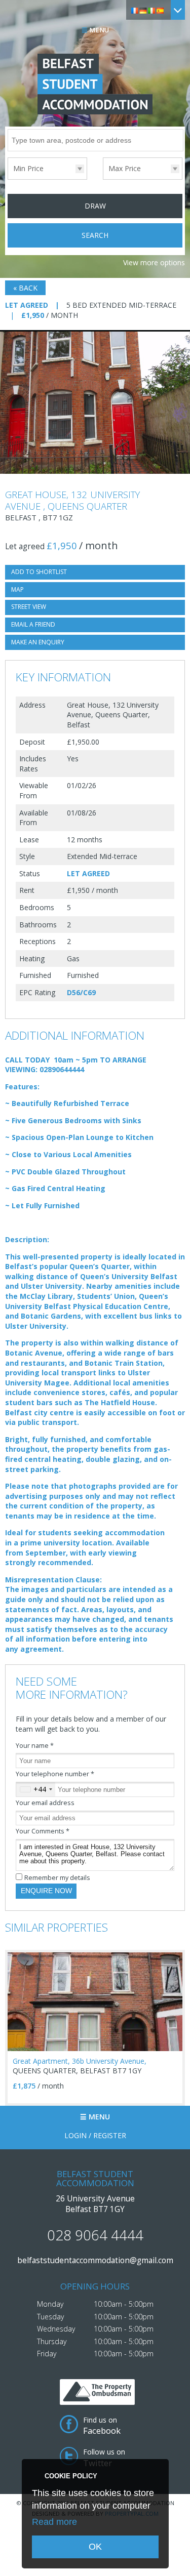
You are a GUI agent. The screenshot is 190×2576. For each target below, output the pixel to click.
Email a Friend (33, 624)
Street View (29, 607)
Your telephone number (55, 1774)
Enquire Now (46, 1891)
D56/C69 (81, 992)
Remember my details (57, 1878)
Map (17, 589)
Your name (35, 1746)
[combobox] (36, 1789)
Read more (54, 2522)
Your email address (45, 1803)
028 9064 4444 (95, 2235)
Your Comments (43, 1831)
